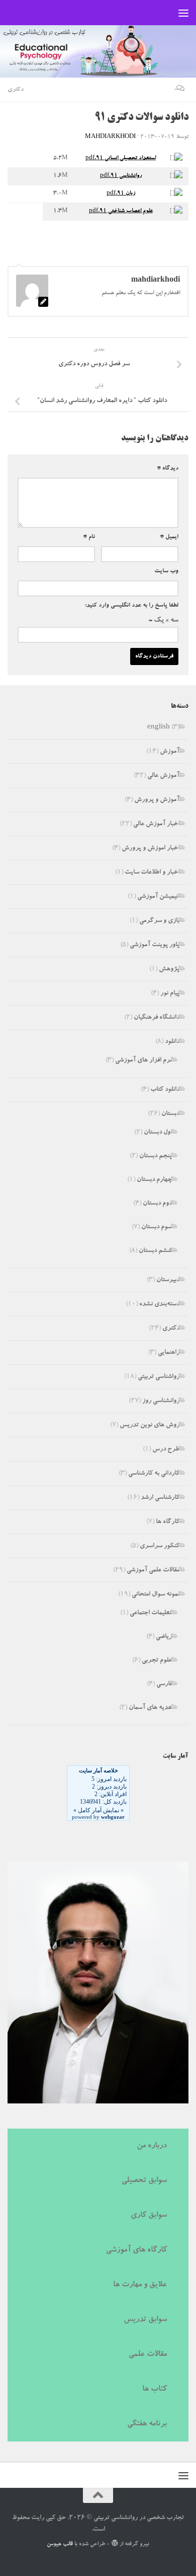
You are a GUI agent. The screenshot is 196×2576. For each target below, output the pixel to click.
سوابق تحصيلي (144, 2181)
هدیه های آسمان (150, 1708)
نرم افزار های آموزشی (143, 1061)
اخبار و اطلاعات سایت (152, 873)
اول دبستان (158, 1133)
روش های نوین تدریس (150, 1426)
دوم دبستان (157, 1204)
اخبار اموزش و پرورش (151, 849)
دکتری (16, 90)
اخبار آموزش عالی (156, 824)
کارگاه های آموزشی (136, 2251)
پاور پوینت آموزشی (155, 945)
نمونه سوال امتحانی (156, 1595)
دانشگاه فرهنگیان (157, 1018)
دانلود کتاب (165, 1090)
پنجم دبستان (156, 1157)
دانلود (172, 1042)
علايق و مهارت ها (140, 2285)
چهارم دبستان (154, 1180)
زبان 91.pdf (121, 194)
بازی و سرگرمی (159, 921)
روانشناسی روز (161, 1401)
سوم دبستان (157, 1228)
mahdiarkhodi (110, 137)
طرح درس (166, 1450)
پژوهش (169, 970)
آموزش (170, 752)
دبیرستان (168, 1280)
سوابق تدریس (145, 2320)
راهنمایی (169, 1353)
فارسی (164, 1685)
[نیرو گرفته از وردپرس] (114, 2543)
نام (89, 537)
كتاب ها (155, 2390)
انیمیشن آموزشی (158, 897)
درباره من (152, 2146)
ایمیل (169, 537)
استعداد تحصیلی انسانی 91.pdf (121, 158)
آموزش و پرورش (157, 800)
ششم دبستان (155, 1251)
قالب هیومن (60, 2545)
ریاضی (164, 1637)
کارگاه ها (168, 1522)
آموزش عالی (163, 776)
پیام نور (170, 994)
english (159, 728)
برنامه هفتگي (147, 2424)
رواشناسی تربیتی (159, 1377)
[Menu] (183, 13)
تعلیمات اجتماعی (151, 1613)
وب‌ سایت (166, 571)
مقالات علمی (148, 2355)
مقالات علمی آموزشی (153, 1571)
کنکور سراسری (160, 1546)
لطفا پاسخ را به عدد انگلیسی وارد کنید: (132, 606)
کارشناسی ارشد (160, 1498)
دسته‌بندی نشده (159, 1305)
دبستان (170, 1114)
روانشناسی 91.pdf (121, 176)
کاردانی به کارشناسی (154, 1474)
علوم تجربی (157, 1661)
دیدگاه (168, 469)
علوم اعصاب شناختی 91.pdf (121, 211)
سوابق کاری (149, 2216)
